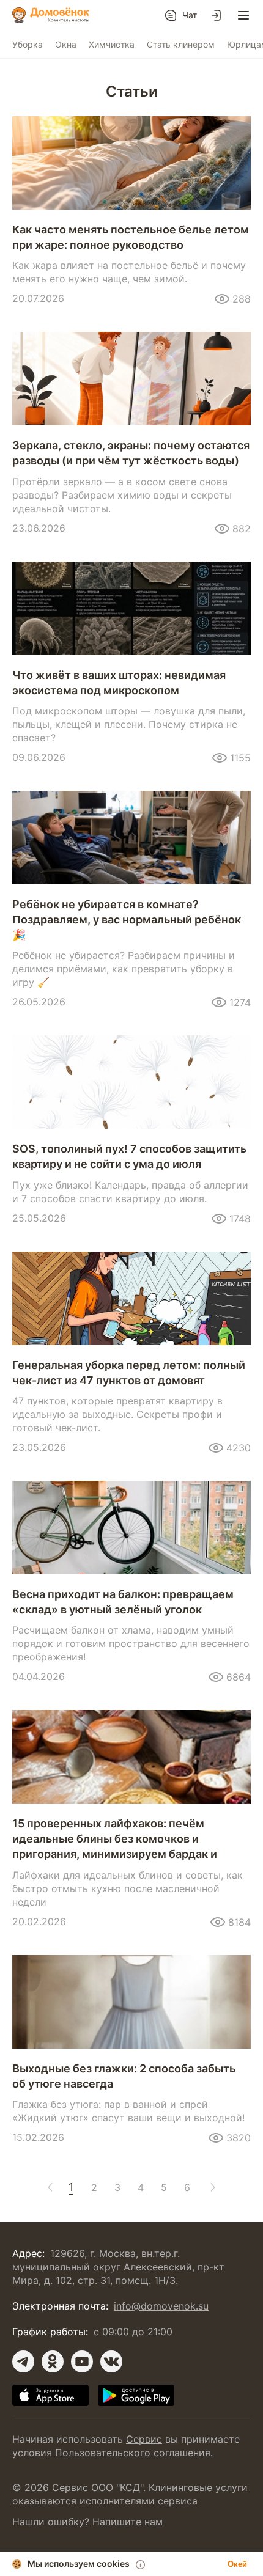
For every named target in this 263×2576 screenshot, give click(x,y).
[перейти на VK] (111, 2361)
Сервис (144, 2439)
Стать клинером (181, 44)
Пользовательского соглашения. (134, 2453)
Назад (48, 2187)
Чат (190, 15)
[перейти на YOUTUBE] (82, 2361)
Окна (66, 44)
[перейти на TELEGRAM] (23, 2361)
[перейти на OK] (53, 2361)
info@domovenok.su (161, 2306)
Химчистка (112, 44)
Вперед (210, 2187)
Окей (237, 2564)
